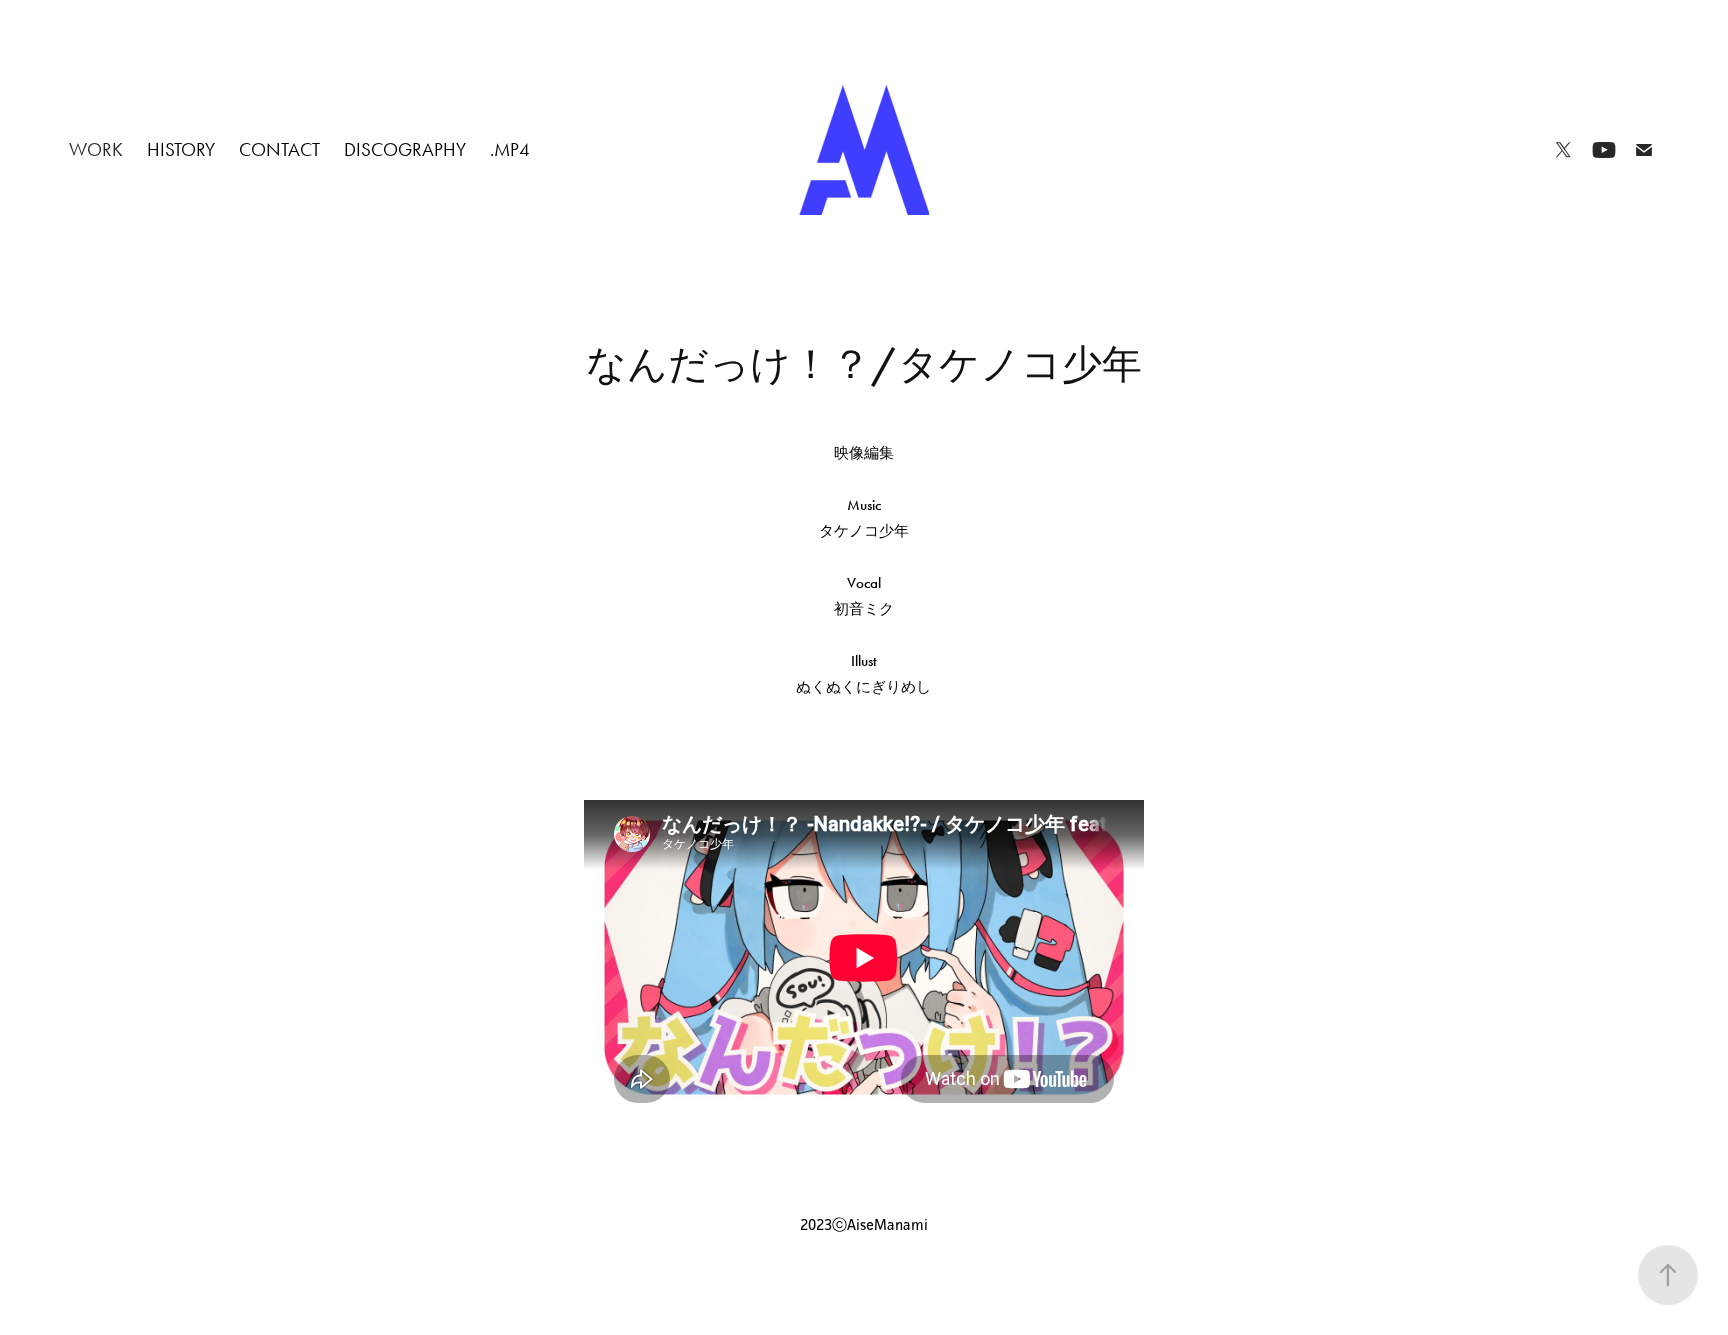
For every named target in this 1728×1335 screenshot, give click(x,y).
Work (96, 149)
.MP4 (510, 149)
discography (405, 149)
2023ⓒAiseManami (864, 1224)
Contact (279, 149)
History (181, 149)
